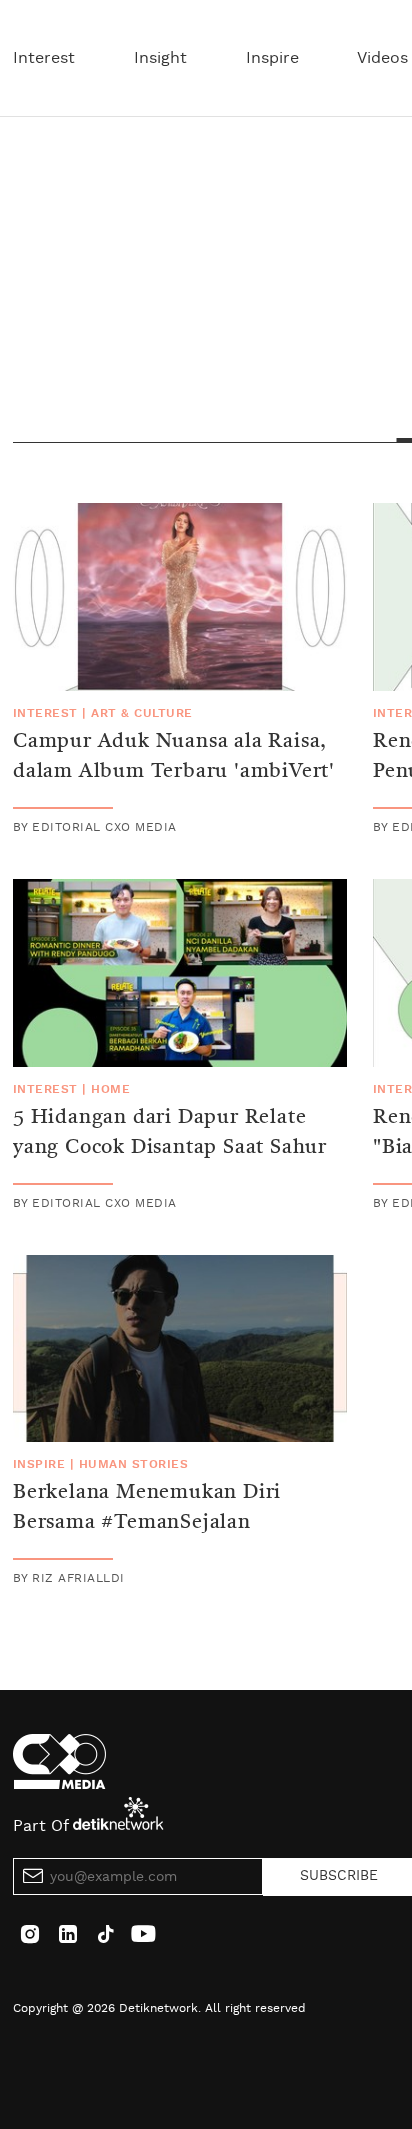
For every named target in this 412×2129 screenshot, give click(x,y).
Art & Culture (141, 713)
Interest (44, 58)
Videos (382, 58)
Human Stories (133, 1464)
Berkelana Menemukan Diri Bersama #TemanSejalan (147, 1508)
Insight (160, 58)
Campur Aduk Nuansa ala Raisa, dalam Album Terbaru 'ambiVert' (174, 757)
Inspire (272, 58)
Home (110, 1089)
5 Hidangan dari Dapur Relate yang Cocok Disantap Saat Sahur (170, 1133)
